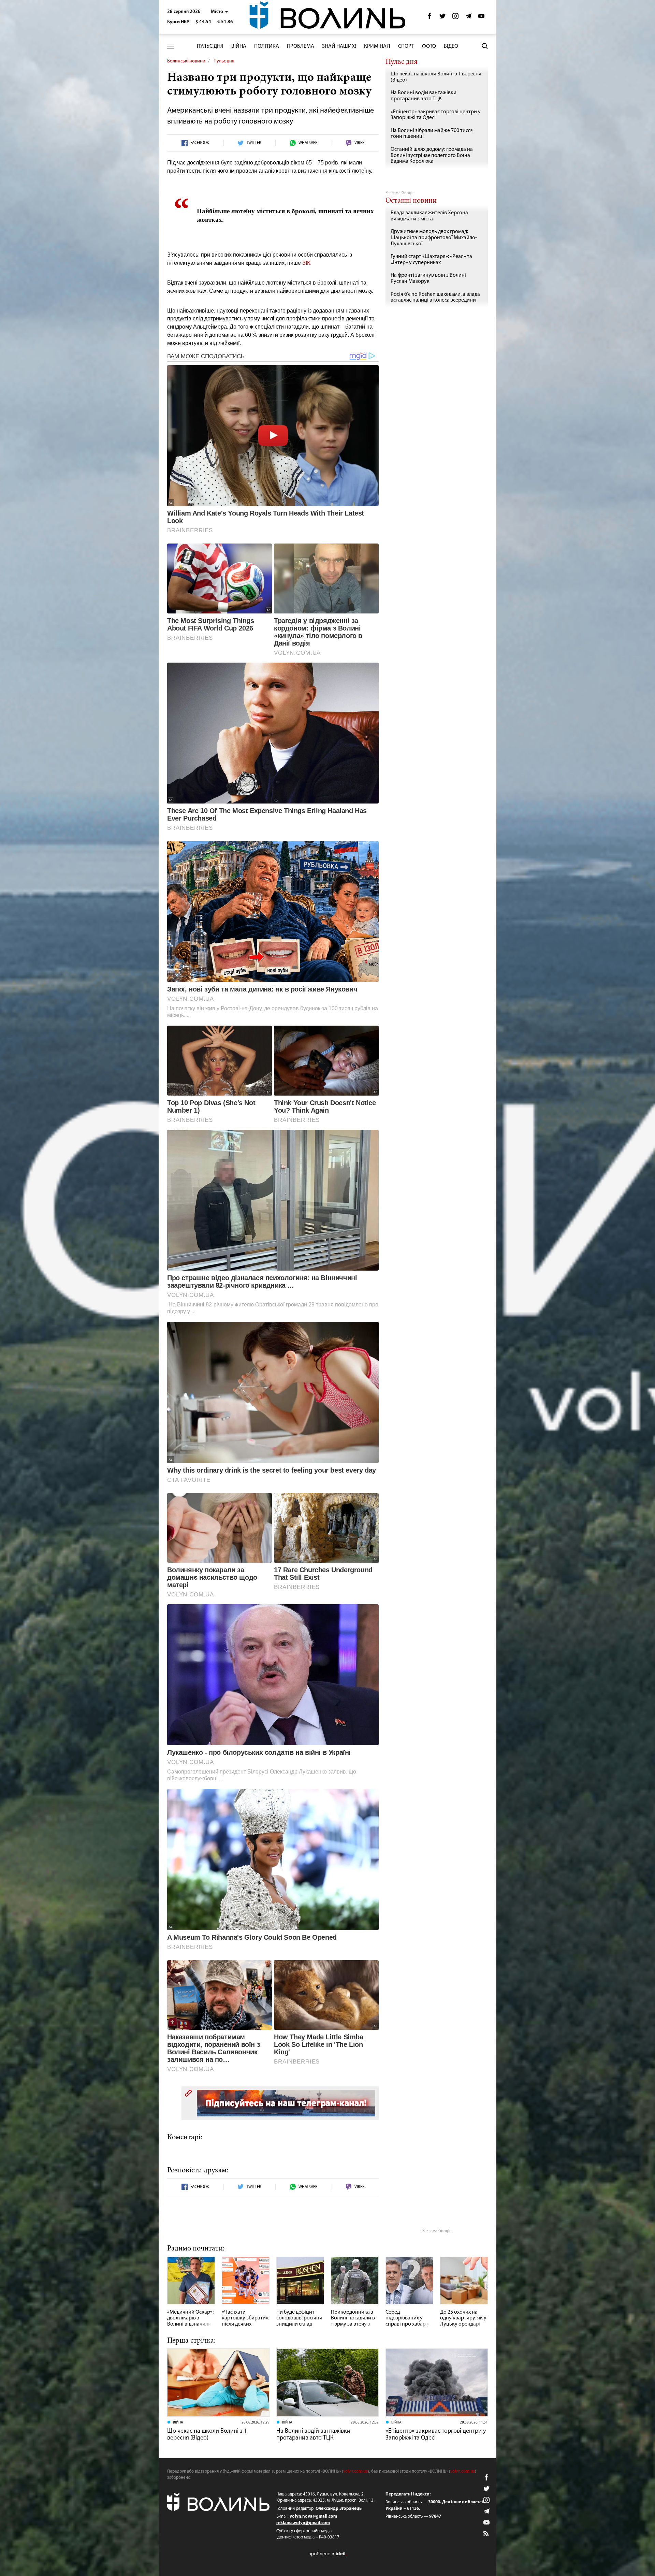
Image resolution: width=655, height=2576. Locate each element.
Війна (239, 46)
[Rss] (486, 2534)
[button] (220, 12)
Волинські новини (186, 61)
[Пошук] (485, 46)
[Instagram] (455, 18)
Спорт (406, 46)
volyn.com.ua (355, 2471)
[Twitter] (442, 18)
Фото (429, 46)
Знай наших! (339, 46)
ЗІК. (307, 263)
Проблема (301, 46)
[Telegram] (468, 18)
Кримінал (377, 46)
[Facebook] (430, 18)
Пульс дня (210, 46)
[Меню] (171, 46)
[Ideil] (327, 2554)
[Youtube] (481, 18)
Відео (451, 46)
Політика (267, 46)
